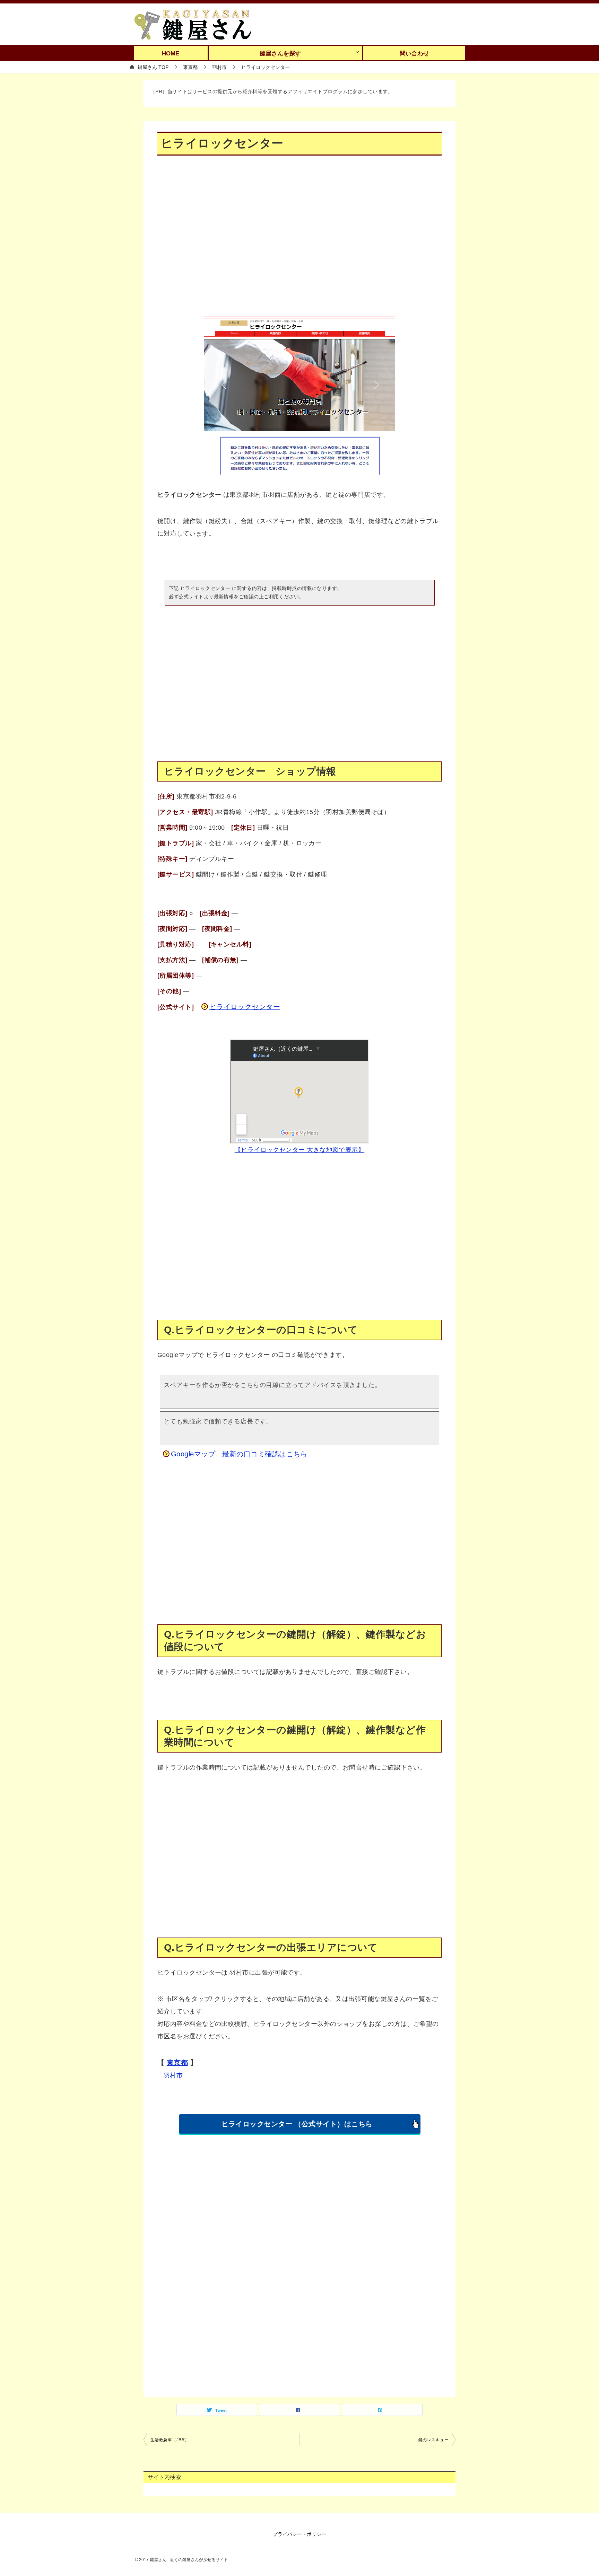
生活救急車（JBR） (170, 2440)
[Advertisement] (299, 241)
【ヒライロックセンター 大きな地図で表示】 (299, 1150)
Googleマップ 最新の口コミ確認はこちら (239, 1454)
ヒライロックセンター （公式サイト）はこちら (297, 2124)
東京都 (177, 2063)
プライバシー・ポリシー (299, 2534)
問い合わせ (414, 54)
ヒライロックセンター (245, 1007)
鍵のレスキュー (433, 2440)
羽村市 (173, 2075)
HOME (171, 54)
